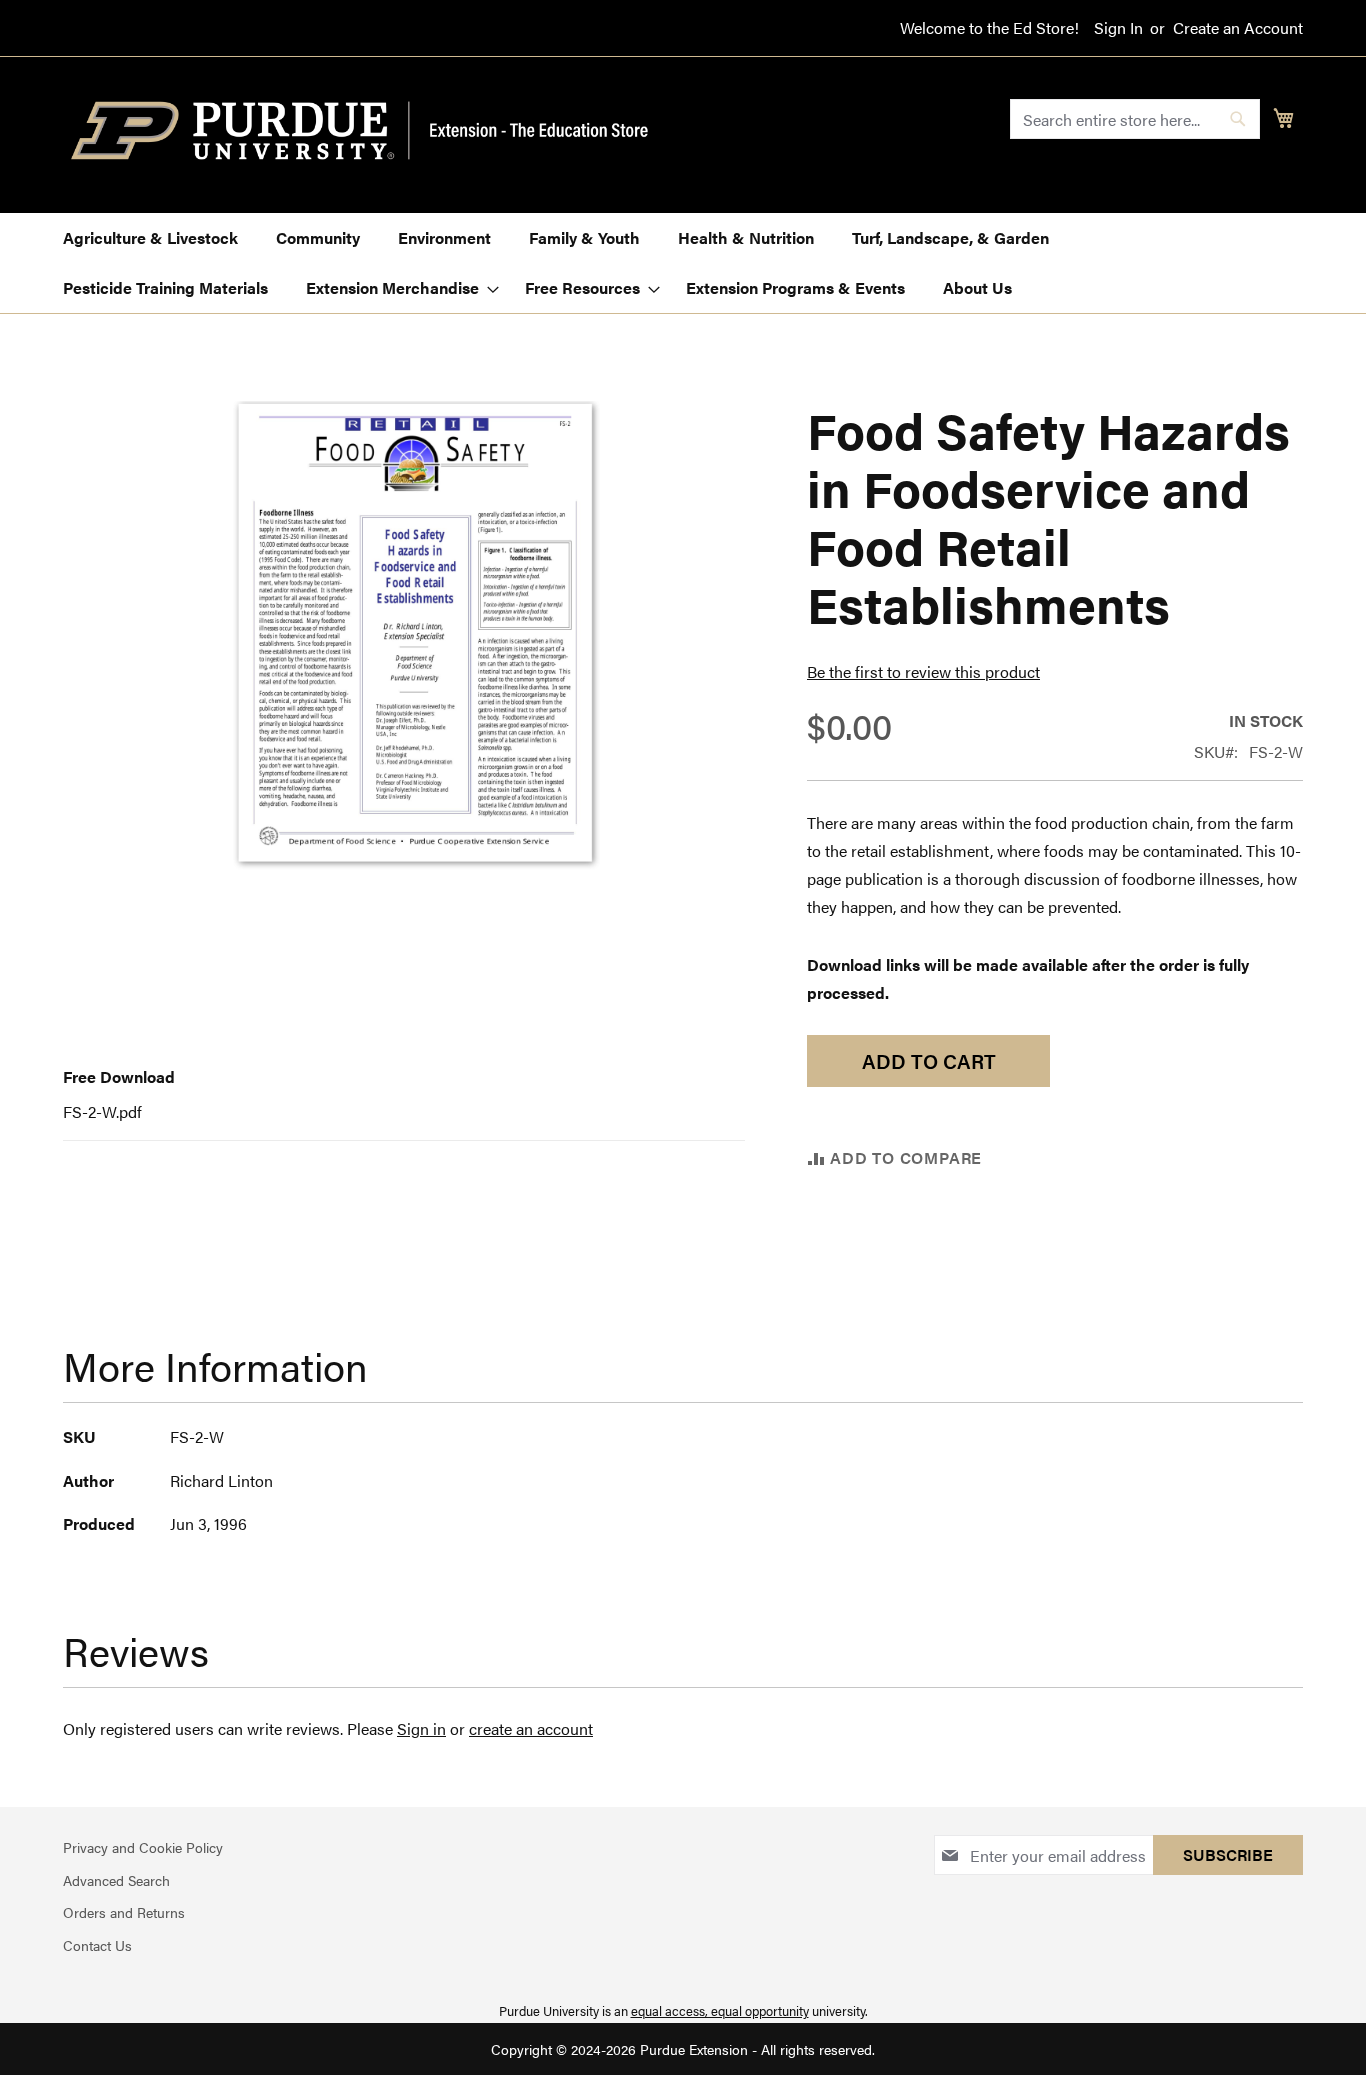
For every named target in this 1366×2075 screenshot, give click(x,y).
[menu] (683, 263)
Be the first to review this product (923, 671)
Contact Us (97, 1945)
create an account (531, 1728)
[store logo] (371, 131)
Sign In (1118, 28)
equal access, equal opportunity (720, 2010)
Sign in (421, 1728)
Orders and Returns (124, 1912)
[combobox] (1135, 119)
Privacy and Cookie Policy (143, 1847)
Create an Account (1238, 28)
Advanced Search (116, 1880)
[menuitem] (150, 238)
